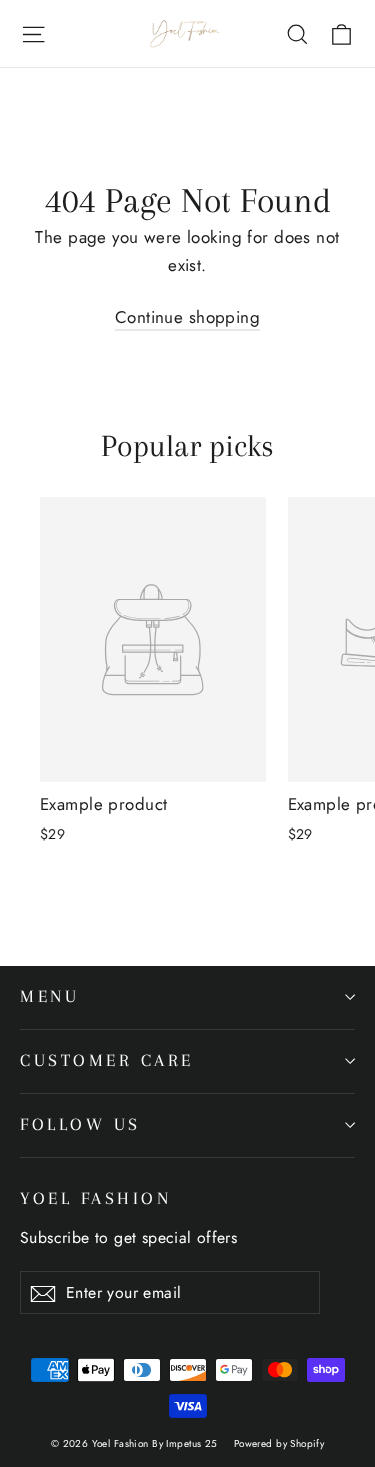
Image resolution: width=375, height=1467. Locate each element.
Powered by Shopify (279, 1443)
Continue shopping (187, 317)
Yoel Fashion (95, 1198)
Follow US (80, 1124)
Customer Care (107, 1060)
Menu (49, 996)
